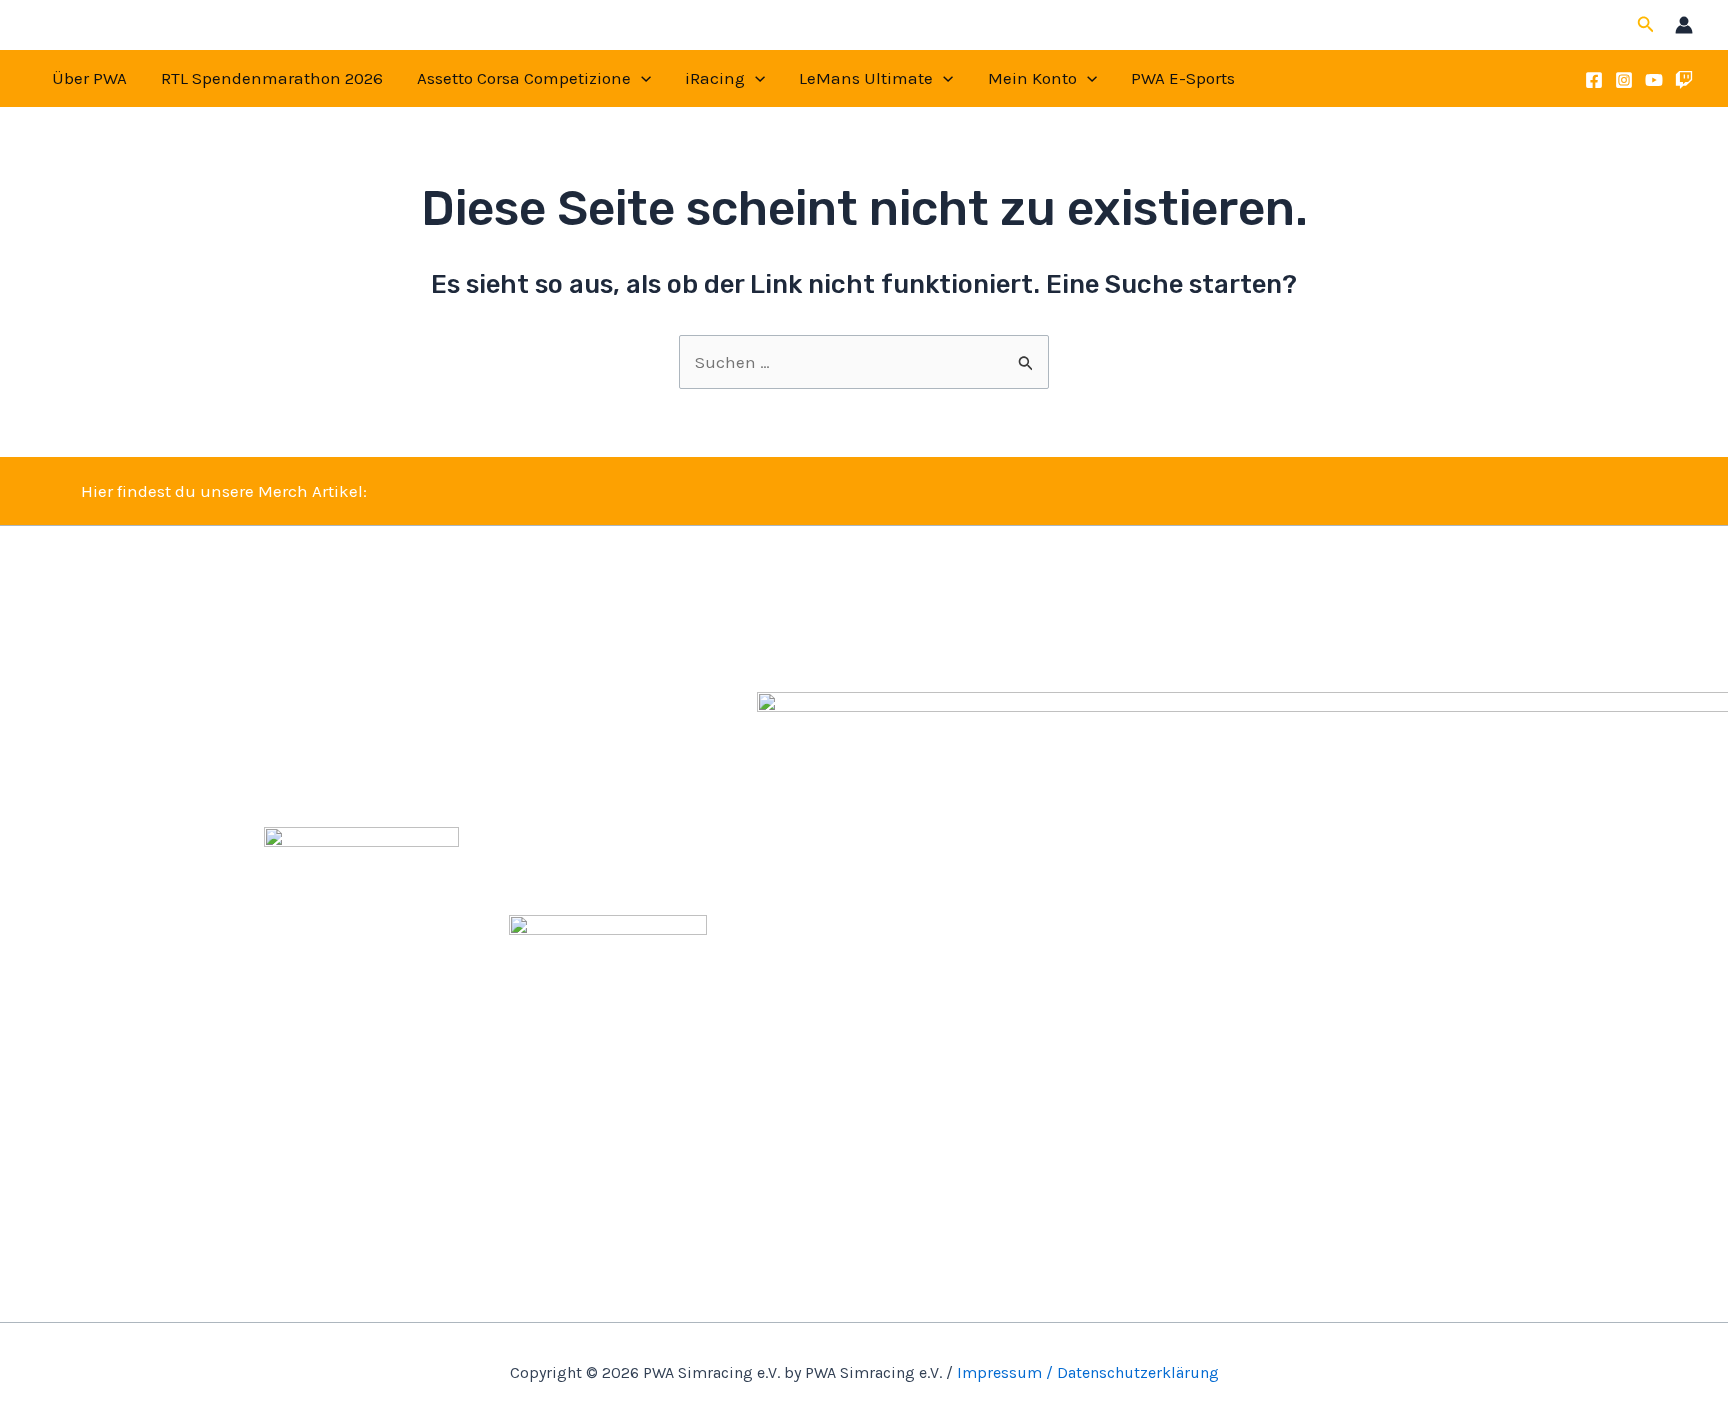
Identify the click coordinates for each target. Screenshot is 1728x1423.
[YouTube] (1654, 80)
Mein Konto (1032, 78)
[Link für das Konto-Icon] (1684, 25)
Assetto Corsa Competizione (524, 78)
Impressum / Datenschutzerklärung (1088, 1372)
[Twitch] (1684, 80)
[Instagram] (1624, 80)
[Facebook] (1594, 80)
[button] (1646, 25)
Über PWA (89, 78)
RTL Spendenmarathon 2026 (272, 78)
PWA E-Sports (1183, 78)
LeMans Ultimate (866, 78)
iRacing (715, 78)
